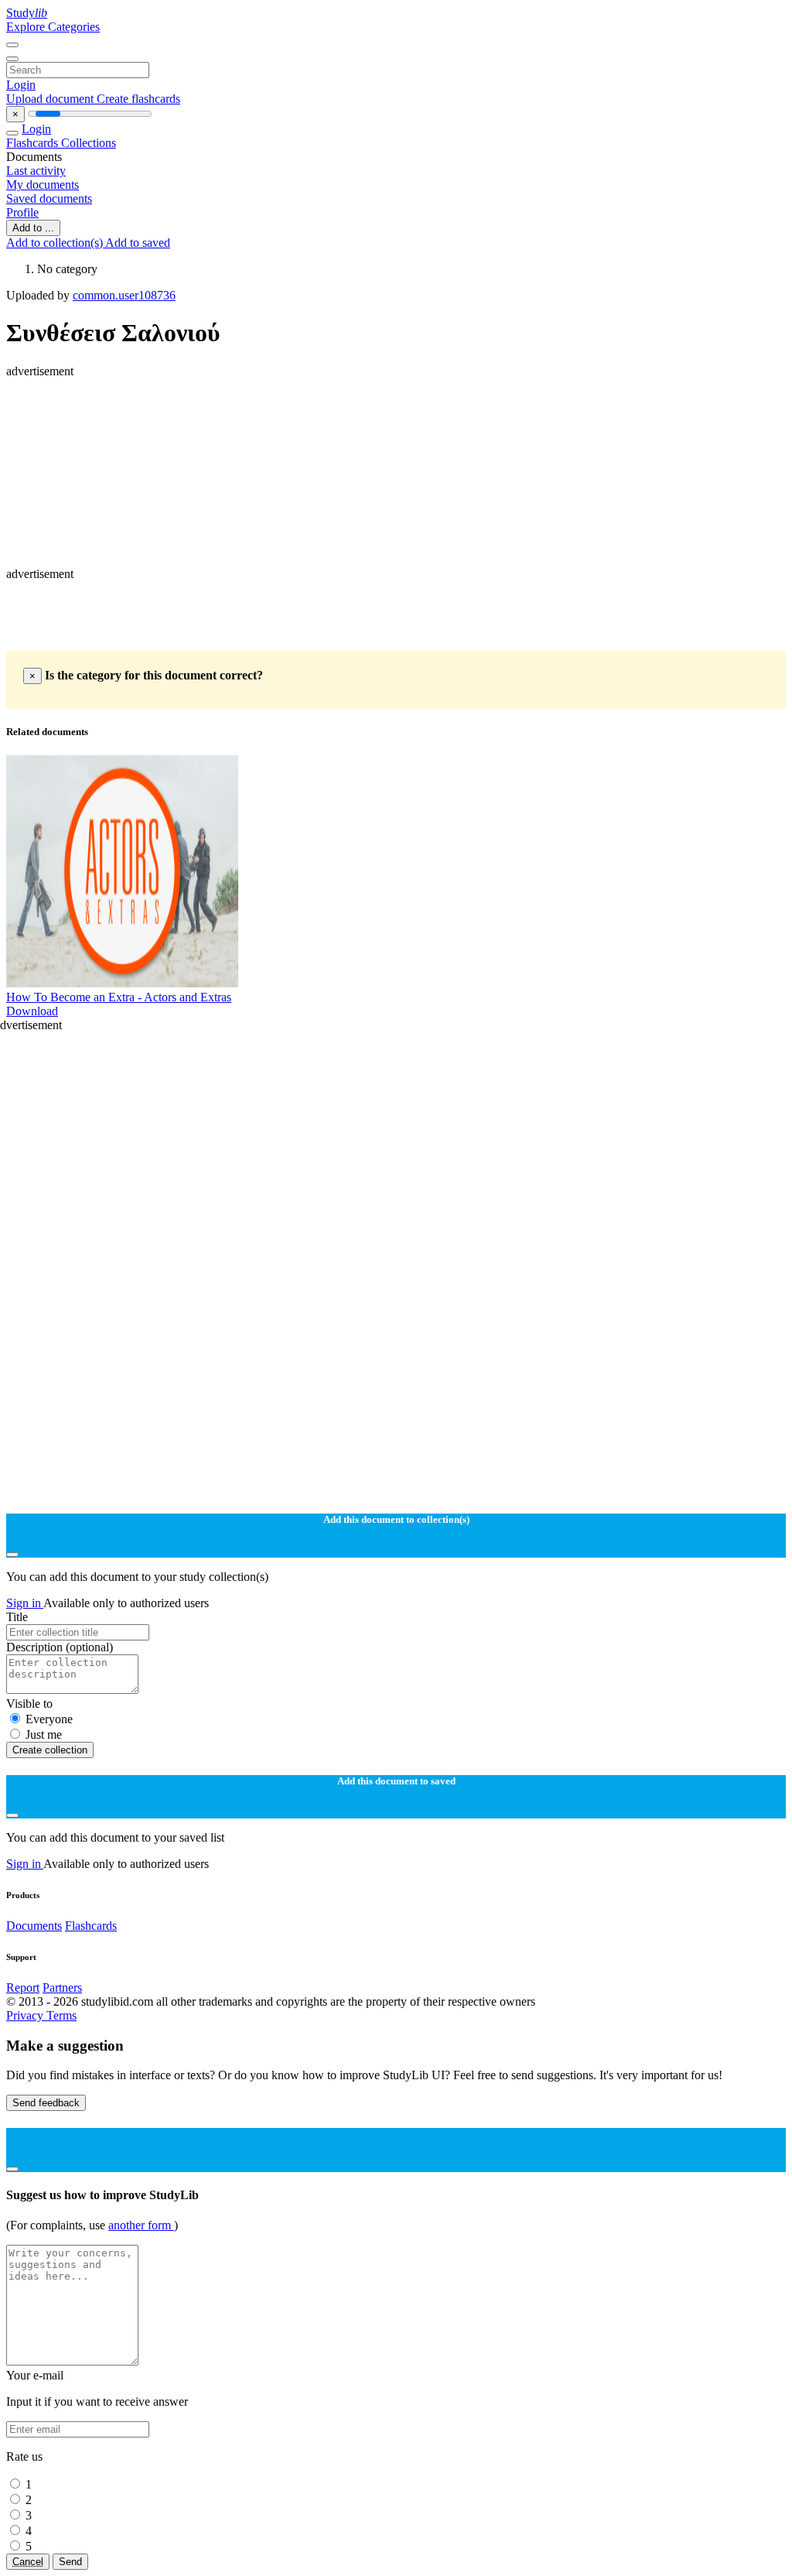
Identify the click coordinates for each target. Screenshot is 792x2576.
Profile (22, 212)
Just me (44, 1734)
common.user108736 (124, 295)
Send (70, 2562)
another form (141, 2225)
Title (17, 1617)
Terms (61, 2015)
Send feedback (46, 2103)
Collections (89, 143)
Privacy (26, 2015)
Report (23, 1988)
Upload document (51, 99)
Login (21, 85)
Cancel (28, 2562)
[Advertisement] (396, 413)
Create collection (50, 1750)
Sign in (25, 1603)
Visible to (29, 1704)
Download (32, 1011)
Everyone (49, 1719)
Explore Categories (53, 27)
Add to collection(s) (56, 243)
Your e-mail (35, 2375)
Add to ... (33, 228)
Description (60, 1647)
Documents (34, 1926)
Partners (62, 1988)
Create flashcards (138, 99)
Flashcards (34, 143)
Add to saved (138, 243)
